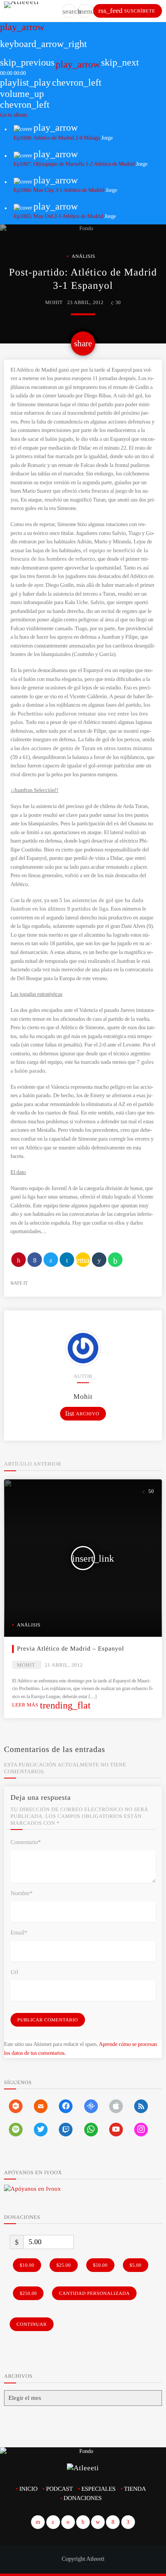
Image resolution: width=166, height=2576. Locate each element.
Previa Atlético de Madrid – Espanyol (71, 1649)
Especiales (99, 2489)
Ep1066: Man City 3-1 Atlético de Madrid (59, 190)
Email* (19, 1933)
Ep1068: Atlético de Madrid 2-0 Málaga (57, 138)
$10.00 (27, 2265)
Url (14, 1972)
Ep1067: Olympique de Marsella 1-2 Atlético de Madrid (74, 164)
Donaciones (83, 2498)
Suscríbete (127, 10)
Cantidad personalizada (94, 2293)
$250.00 (28, 2293)
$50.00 (100, 2265)
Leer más (51, 1705)
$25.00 (64, 2265)
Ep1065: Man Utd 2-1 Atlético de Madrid (58, 217)
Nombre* (22, 1893)
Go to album (13, 115)
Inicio (28, 2489)
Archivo (82, 1413)
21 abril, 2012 (64, 1665)
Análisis (84, 256)
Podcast (59, 2489)
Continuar (32, 2324)
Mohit (54, 302)
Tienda (135, 2489)
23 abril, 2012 (85, 302)
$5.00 (136, 2265)
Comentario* (26, 1842)
